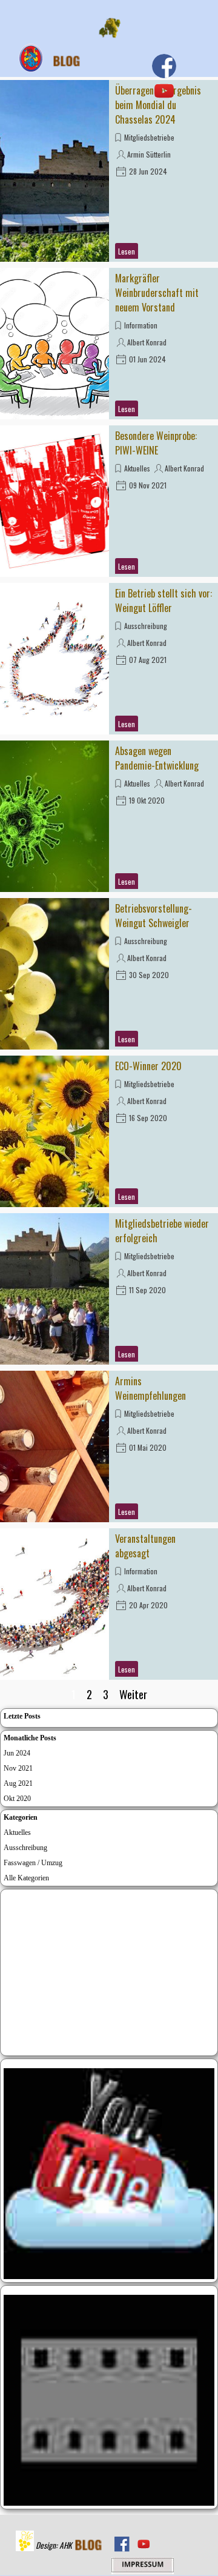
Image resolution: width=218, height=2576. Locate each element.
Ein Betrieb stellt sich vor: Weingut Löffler (163, 601)
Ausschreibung (146, 626)
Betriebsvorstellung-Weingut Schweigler (154, 916)
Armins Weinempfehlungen (150, 1388)
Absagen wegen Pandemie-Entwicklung (157, 758)
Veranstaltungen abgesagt (145, 1546)
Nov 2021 (18, 1768)
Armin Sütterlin (149, 154)
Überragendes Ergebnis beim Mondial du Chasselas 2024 (158, 105)
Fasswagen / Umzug (33, 1863)
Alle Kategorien (26, 1878)
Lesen (127, 251)
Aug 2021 (18, 1783)
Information (141, 325)
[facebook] (164, 66)
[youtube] (164, 91)
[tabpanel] (56, 2544)
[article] (109, 171)
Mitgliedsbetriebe (149, 137)
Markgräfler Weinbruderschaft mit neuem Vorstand (157, 293)
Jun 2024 (17, 1753)
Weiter (133, 1694)
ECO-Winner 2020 (148, 1066)
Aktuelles (137, 468)
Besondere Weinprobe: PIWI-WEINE (156, 443)
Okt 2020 (17, 1799)
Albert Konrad (147, 342)
